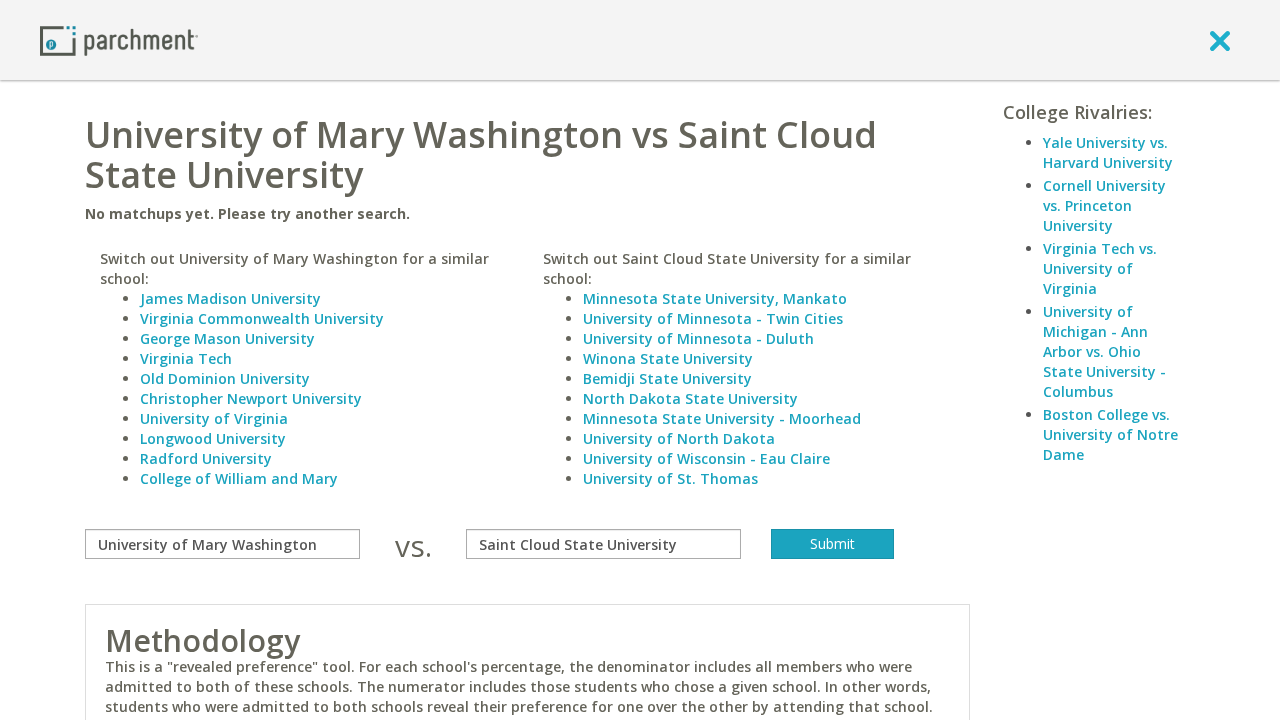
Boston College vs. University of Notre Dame (1110, 434)
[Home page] (119, 39)
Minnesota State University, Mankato (715, 298)
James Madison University (230, 298)
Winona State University (668, 358)
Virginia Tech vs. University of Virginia (1100, 268)
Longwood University (213, 438)
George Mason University (227, 338)
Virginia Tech (186, 358)
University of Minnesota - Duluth (698, 338)
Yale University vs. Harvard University (1108, 152)
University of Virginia (214, 418)
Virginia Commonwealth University (262, 318)
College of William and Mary (239, 478)
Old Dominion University (225, 378)
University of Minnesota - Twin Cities (713, 318)
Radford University (206, 458)
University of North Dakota (679, 438)
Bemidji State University (667, 378)
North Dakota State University (690, 398)
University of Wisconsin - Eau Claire (706, 458)
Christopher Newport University (251, 398)
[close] (1220, 40)
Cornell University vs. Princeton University (1104, 205)
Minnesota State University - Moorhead (722, 418)
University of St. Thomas (670, 478)
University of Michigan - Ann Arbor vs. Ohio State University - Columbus (1104, 351)
